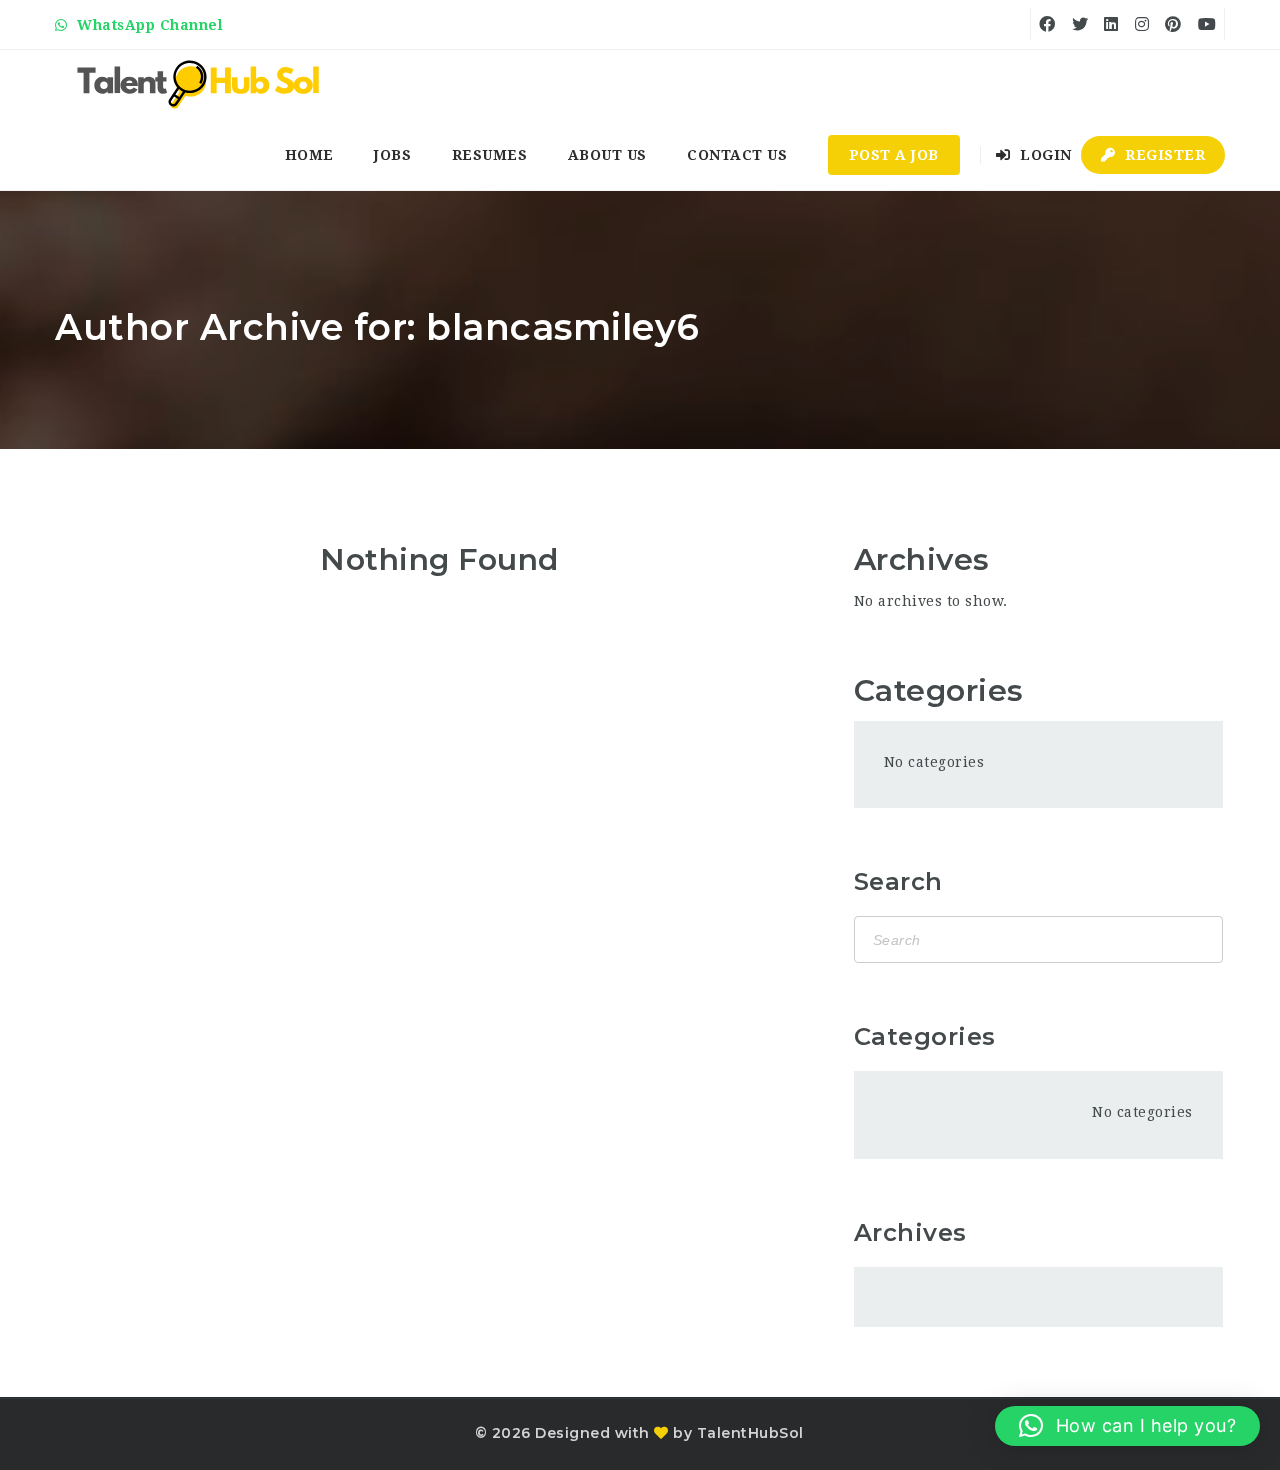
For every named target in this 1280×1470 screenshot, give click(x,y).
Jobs (392, 155)
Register (1163, 155)
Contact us (737, 155)
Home (309, 155)
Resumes (490, 155)
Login (1044, 155)
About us (607, 155)
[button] (1127, 1426)
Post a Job (894, 155)
